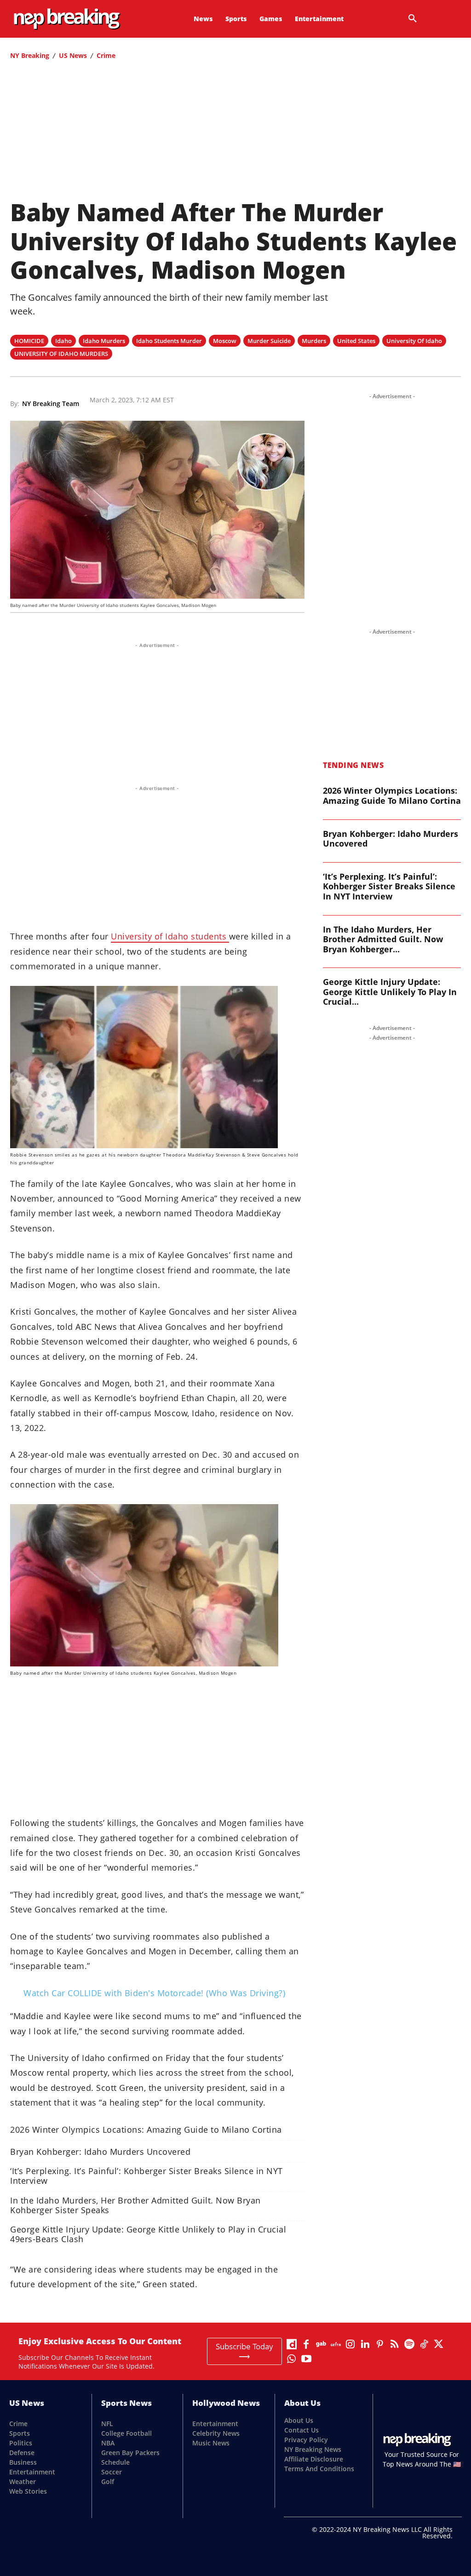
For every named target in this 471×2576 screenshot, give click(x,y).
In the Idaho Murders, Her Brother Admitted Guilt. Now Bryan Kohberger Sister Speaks (135, 2205)
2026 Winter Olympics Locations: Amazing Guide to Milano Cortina (146, 2130)
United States (356, 341)
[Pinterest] (380, 2344)
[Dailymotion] (292, 2344)
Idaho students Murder (169, 341)
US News (73, 55)
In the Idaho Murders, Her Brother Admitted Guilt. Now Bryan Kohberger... (383, 939)
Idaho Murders (104, 341)
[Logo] (49, 19)
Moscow (225, 341)
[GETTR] (336, 2344)
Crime (106, 55)
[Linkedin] (365, 2344)
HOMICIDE (29, 341)
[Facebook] (306, 2344)
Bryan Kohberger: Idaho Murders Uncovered (100, 2152)
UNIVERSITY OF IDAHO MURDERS (61, 354)
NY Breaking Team (51, 404)
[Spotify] (409, 2344)
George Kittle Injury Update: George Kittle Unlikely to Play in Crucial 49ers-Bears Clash (148, 2234)
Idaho (63, 341)
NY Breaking (30, 55)
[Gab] (321, 2344)
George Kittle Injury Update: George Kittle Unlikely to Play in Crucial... (390, 992)
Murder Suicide (269, 341)
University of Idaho (414, 341)
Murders (314, 341)
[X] (439, 2344)
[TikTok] (424, 2344)
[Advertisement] (235, 133)
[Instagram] (350, 2344)
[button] (413, 19)
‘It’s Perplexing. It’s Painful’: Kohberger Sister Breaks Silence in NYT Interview (146, 2176)
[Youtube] (306, 2359)
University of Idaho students (170, 936)
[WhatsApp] (292, 2359)
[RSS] (395, 2344)
